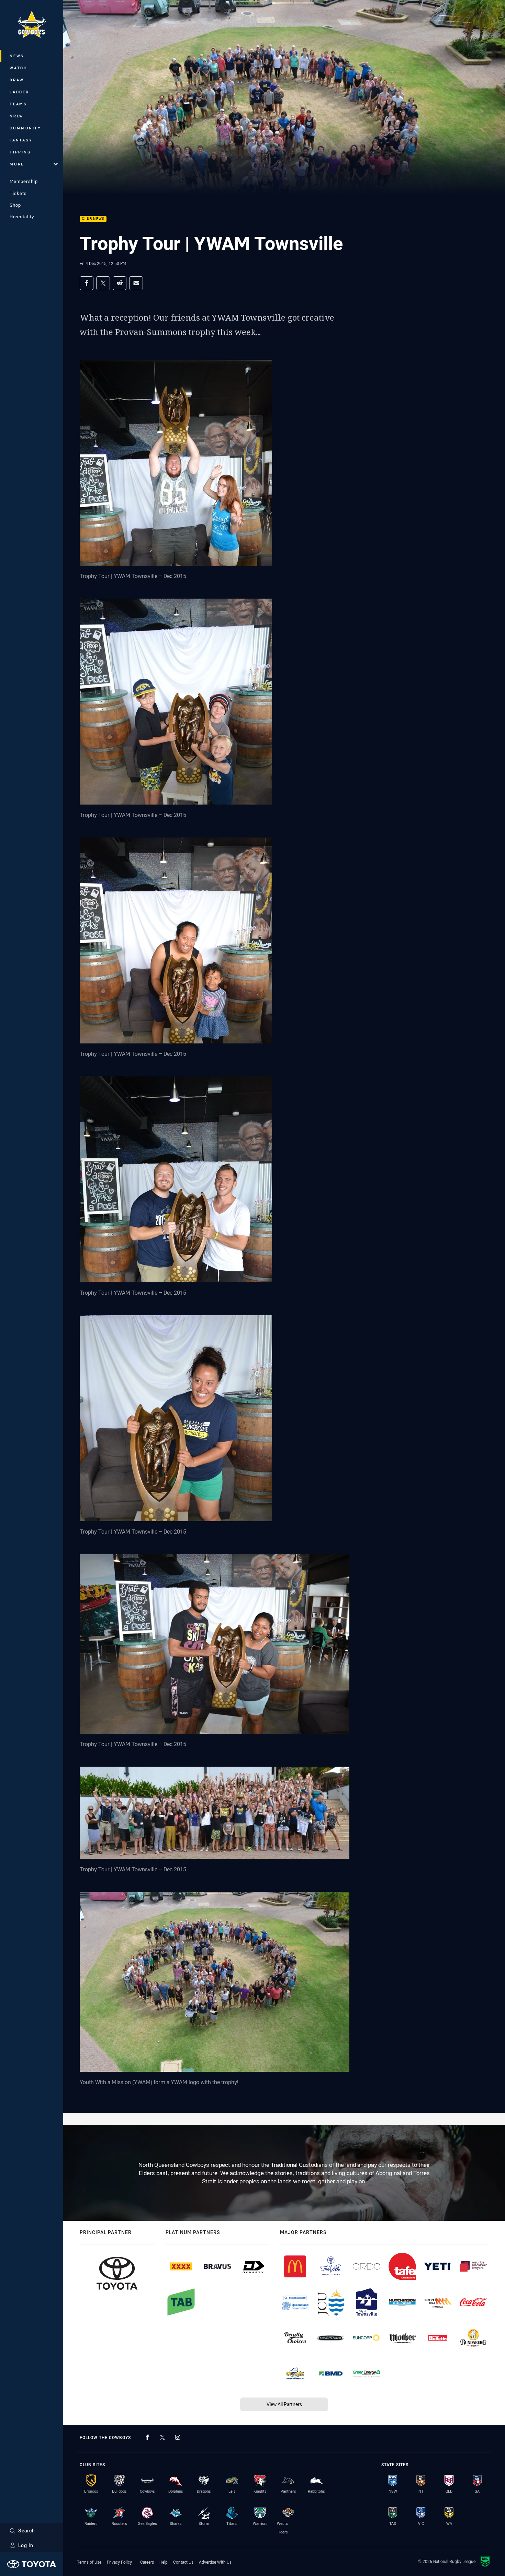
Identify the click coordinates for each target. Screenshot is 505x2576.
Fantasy (21, 140)
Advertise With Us (215, 2562)
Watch (19, 68)
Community (25, 128)
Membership (24, 181)
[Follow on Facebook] (147, 2437)
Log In (26, 2545)
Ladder (19, 92)
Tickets (18, 193)
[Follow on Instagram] (178, 2437)
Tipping (20, 152)
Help (164, 2562)
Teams (18, 104)
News (17, 56)
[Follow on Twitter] (162, 2437)
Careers (147, 2562)
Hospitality (22, 217)
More (17, 164)
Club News (93, 219)
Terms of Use (89, 2562)
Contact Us (183, 2562)
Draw (17, 80)
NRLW (17, 116)
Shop (15, 205)
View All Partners (284, 2404)
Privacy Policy (119, 2562)
